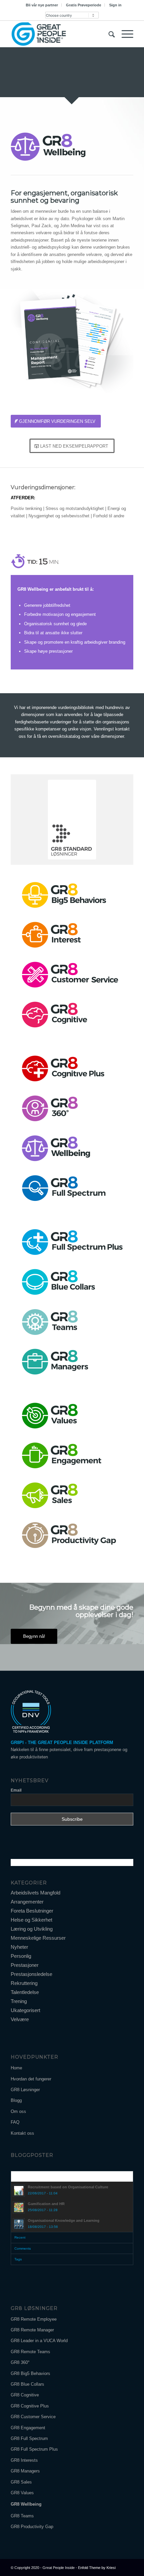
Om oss (18, 2111)
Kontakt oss (22, 2133)
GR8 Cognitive (25, 2395)
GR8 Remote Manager (32, 2330)
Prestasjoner (25, 1965)
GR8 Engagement (28, 2428)
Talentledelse (25, 1992)
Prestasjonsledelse (31, 1974)
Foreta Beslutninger (32, 1911)
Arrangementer (27, 1902)
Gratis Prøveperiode (84, 5)
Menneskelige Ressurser (38, 1938)
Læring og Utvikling (32, 1929)
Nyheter (19, 1947)
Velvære (20, 2019)
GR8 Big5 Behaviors (30, 2373)
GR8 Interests (24, 2460)
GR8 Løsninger (25, 2090)
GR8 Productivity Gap (32, 2527)
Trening (19, 2001)
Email (16, 1790)
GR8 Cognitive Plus (30, 2406)
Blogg (16, 2100)
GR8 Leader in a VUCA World (39, 2341)
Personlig (21, 1956)
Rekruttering (24, 1983)
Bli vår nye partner (42, 5)
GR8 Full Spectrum (29, 2438)
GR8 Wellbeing (26, 2504)
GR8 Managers (25, 2471)
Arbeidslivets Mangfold (35, 1893)
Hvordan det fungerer (31, 2079)
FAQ (15, 2122)
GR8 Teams (22, 2516)
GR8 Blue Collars (27, 2384)
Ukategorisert (25, 2010)
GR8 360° (20, 2362)
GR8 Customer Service (33, 2417)
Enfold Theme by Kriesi (97, 2568)
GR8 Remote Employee (34, 2319)
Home (16, 2068)
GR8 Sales (21, 2482)
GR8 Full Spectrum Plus (34, 2449)
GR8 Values (22, 2493)
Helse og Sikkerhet (31, 1920)
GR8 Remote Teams (30, 2352)
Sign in (115, 5)
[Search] (108, 34)
